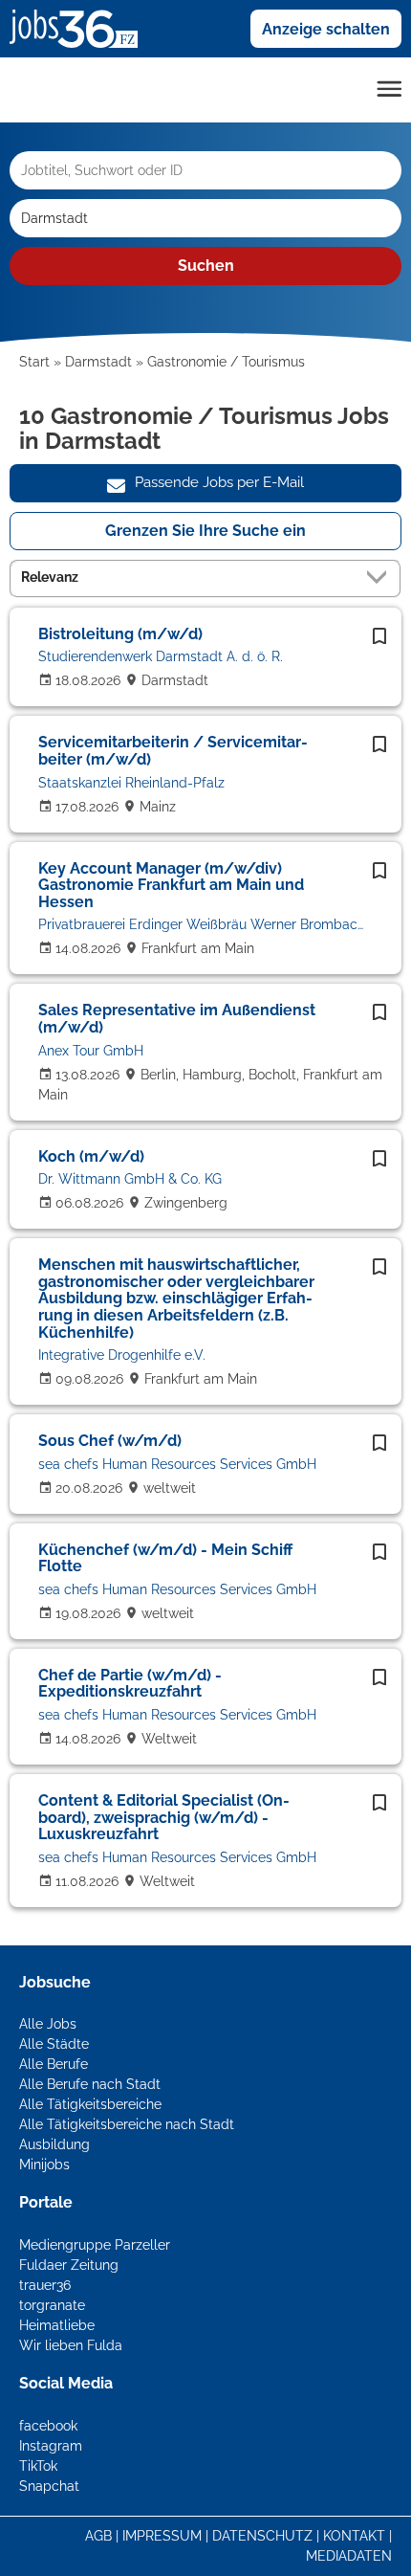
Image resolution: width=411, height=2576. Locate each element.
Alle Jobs (48, 2024)
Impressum (162, 2536)
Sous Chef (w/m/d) (110, 1441)
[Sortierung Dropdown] (380, 577)
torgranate (52, 2305)
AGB (98, 2536)
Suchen (206, 266)
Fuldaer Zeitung (69, 2265)
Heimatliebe (57, 2325)
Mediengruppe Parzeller (95, 2245)
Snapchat (49, 2486)
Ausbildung (54, 2144)
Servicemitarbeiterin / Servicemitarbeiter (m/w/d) (173, 751)
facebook (48, 2426)
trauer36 (45, 2285)
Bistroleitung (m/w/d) (120, 634)
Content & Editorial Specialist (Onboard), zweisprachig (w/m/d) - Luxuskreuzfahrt (164, 1817)
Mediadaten (349, 2556)
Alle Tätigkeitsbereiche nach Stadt (127, 2124)
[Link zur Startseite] (81, 28)
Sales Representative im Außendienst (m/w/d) (177, 1019)
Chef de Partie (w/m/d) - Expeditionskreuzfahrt (130, 1684)
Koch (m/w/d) (91, 1156)
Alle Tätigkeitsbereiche (90, 2104)
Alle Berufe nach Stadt (90, 2084)
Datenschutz (262, 2536)
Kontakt (354, 2536)
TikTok (38, 2466)
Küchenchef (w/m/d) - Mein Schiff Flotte (165, 1558)
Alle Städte (54, 2044)
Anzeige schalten (326, 29)
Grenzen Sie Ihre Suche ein (205, 531)
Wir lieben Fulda (71, 2345)
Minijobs (44, 2165)
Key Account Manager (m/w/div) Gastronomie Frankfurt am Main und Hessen (171, 885)
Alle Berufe (54, 2064)
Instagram (51, 2446)
